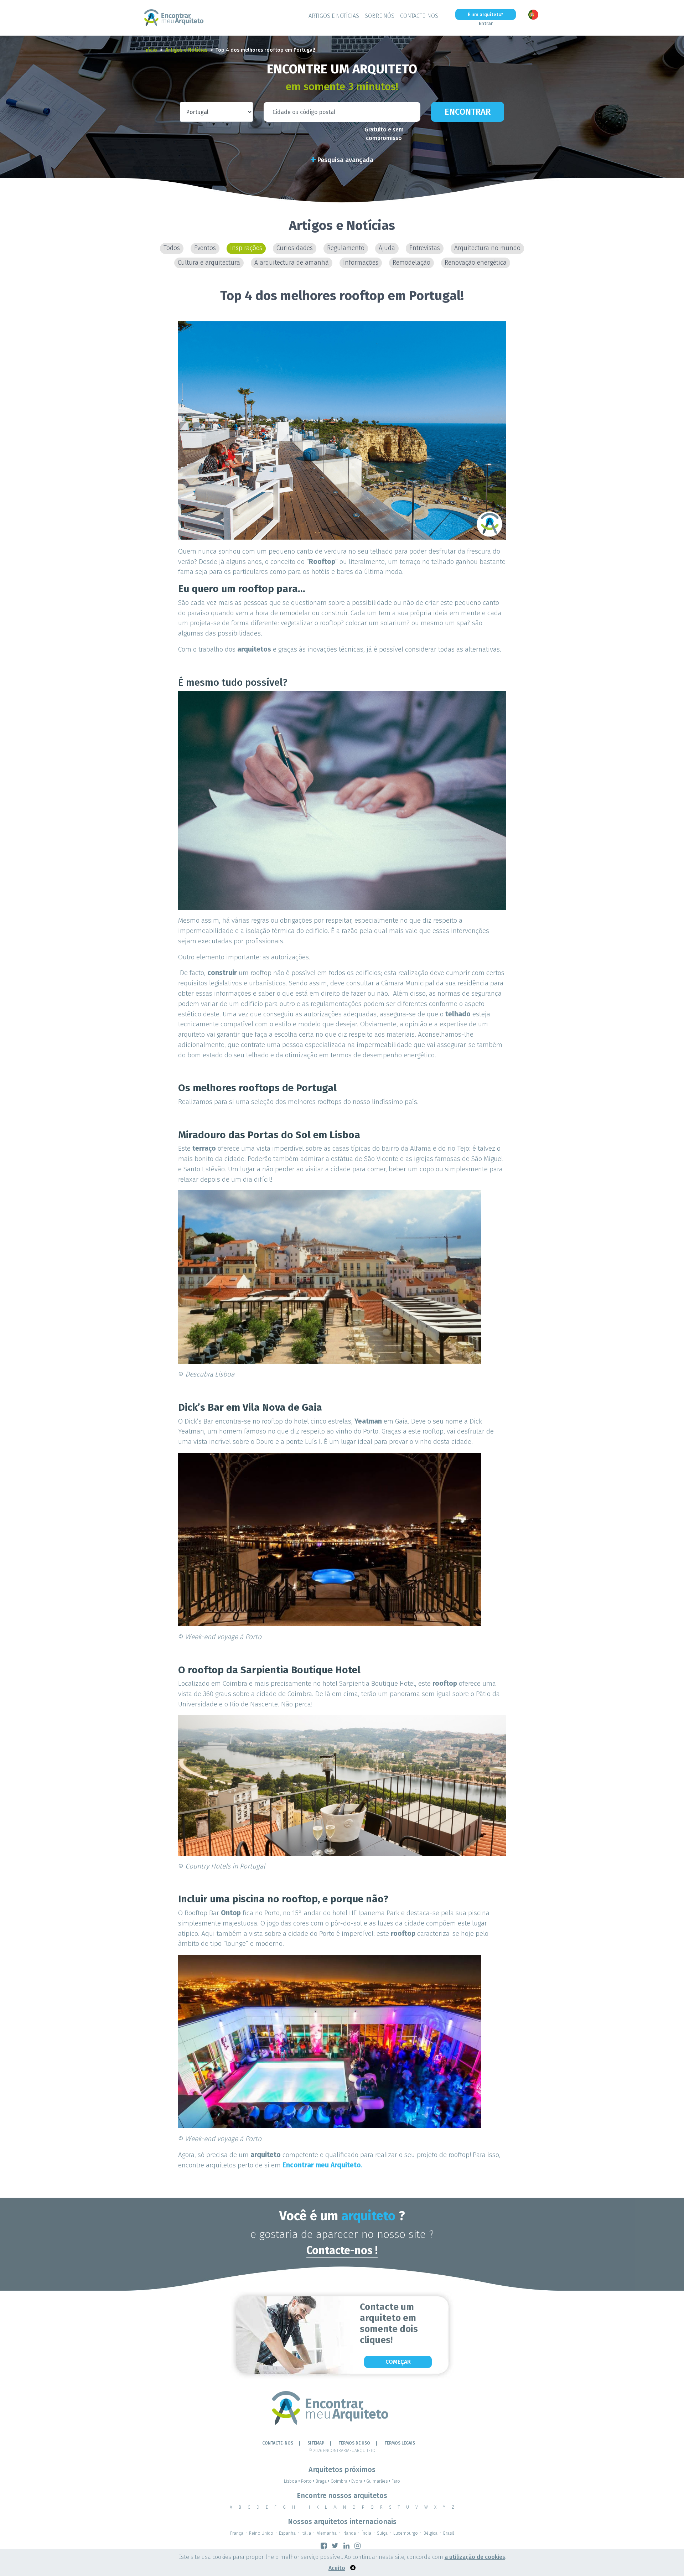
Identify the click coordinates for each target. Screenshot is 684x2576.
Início (151, 50)
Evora (358, 2481)
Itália (306, 2533)
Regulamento (346, 248)
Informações (361, 263)
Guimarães (378, 2481)
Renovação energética (476, 263)
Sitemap (316, 2443)
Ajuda (387, 248)
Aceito (337, 2568)
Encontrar (468, 112)
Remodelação (411, 263)
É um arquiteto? (486, 14)
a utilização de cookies (475, 2557)
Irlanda (349, 2533)
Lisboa (292, 2481)
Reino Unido (261, 2533)
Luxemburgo (406, 2533)
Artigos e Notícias (334, 16)
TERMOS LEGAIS (400, 2443)
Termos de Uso (354, 2443)
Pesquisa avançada (344, 160)
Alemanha (327, 2533)
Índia (366, 2533)
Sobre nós (380, 16)
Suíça (382, 2533)
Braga (323, 2481)
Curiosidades (295, 248)
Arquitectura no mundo (487, 248)
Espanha (287, 2533)
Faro (396, 2481)
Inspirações (246, 248)
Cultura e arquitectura (209, 263)
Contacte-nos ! (342, 2250)
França (237, 2533)
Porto (308, 2481)
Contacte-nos (419, 16)
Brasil (449, 2533)
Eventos (205, 248)
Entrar (486, 23)
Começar (398, 2362)
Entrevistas (425, 248)
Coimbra (340, 2481)
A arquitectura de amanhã (292, 263)
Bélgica (431, 2533)
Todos (172, 248)
